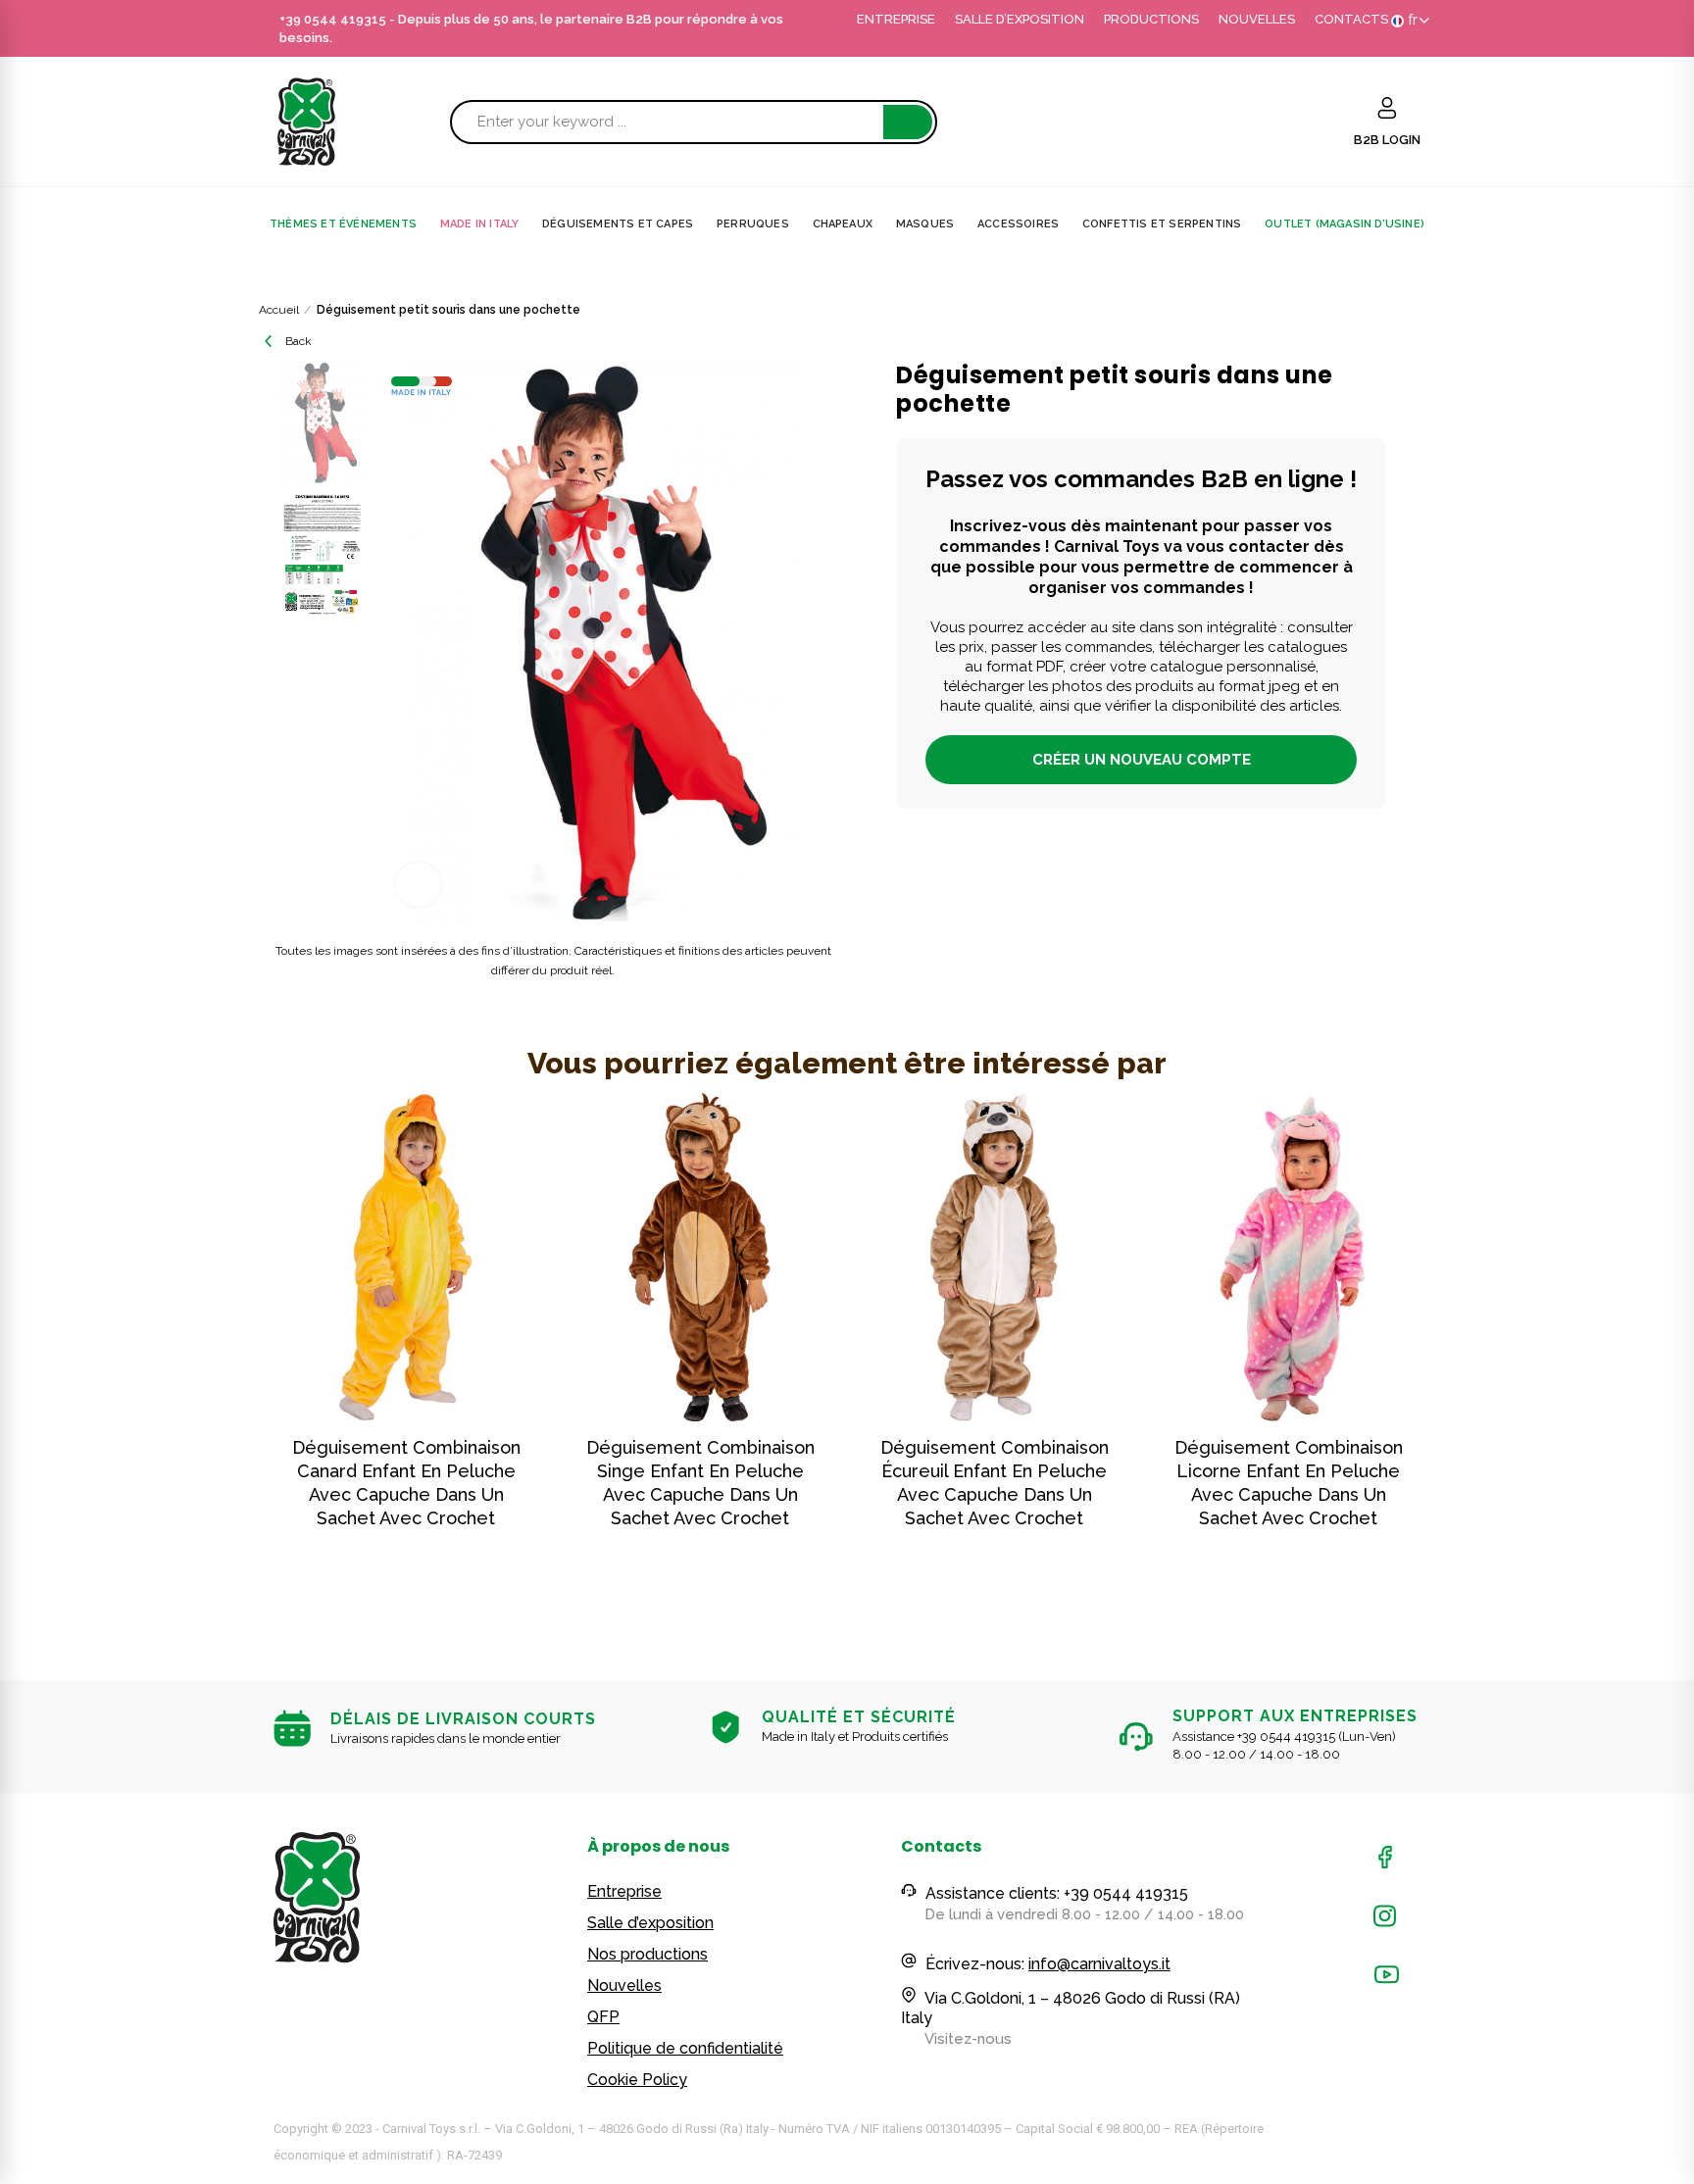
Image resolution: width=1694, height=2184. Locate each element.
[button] (220, 1353)
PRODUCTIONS (1151, 19)
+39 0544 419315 (333, 19)
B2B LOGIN (1387, 140)
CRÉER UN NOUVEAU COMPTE (1142, 760)
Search (908, 122)
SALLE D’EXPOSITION (1020, 19)
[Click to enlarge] (418, 885)
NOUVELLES (1257, 19)
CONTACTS (1351, 19)
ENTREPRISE (896, 19)
